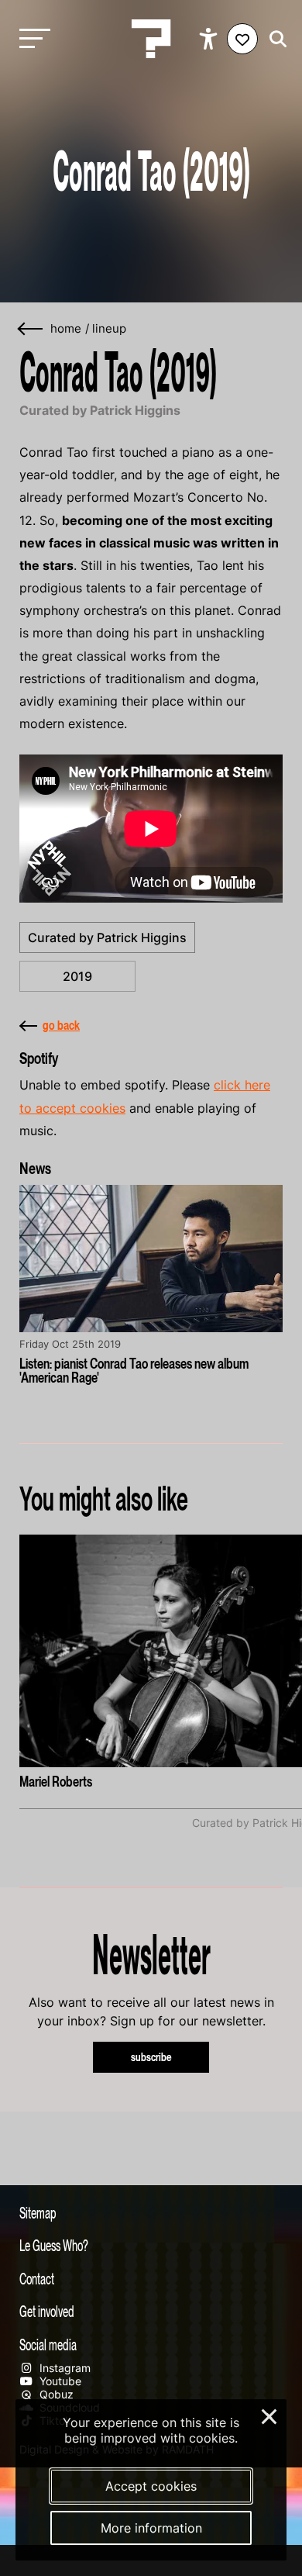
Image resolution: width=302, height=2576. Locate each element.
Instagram (63, 2368)
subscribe (151, 2057)
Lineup (109, 329)
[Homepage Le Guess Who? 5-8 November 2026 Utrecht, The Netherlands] (151, 39)
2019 (77, 976)
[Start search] (274, 39)
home (66, 329)
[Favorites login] (242, 39)
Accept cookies (151, 2486)
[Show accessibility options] (210, 39)
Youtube (59, 2381)
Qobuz (55, 2394)
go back (61, 1025)
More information (151, 2528)
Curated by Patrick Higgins (107, 938)
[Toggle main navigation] (31, 39)
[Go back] (31, 329)
